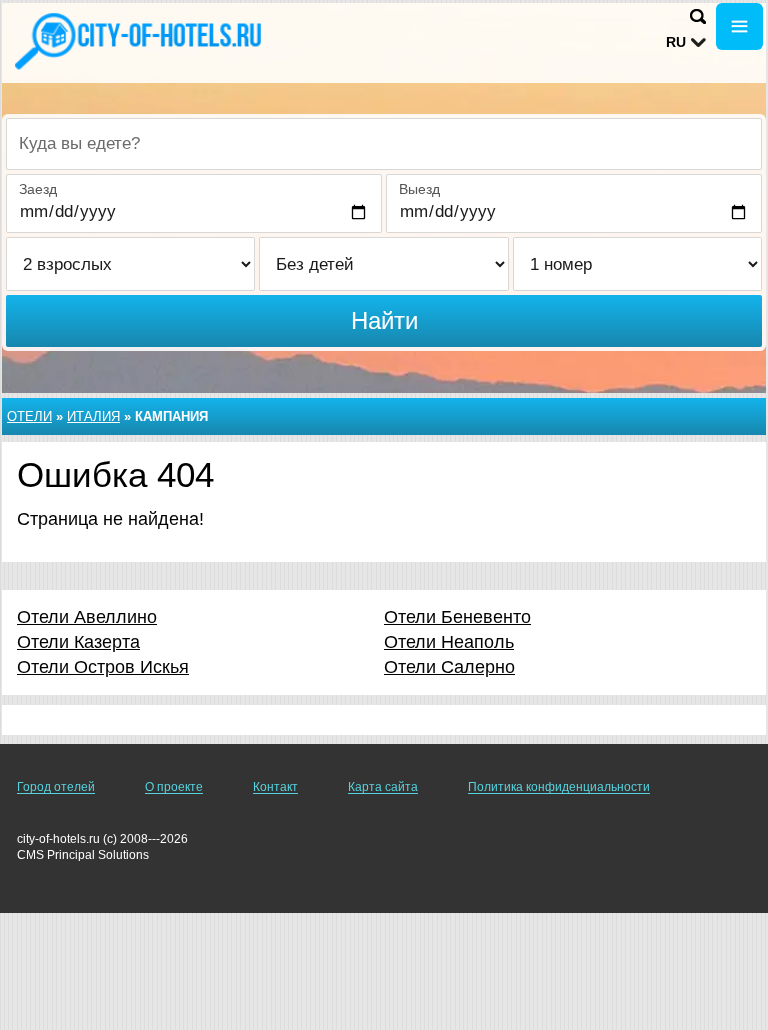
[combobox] (384, 144)
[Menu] (739, 26)
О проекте (174, 787)
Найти (384, 320)
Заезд (38, 189)
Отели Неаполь (449, 642)
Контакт (275, 787)
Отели (29, 416)
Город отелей (56, 787)
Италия (93, 416)
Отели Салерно (449, 667)
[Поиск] (698, 16)
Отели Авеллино (87, 617)
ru (676, 42)
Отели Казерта (78, 642)
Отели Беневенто (457, 617)
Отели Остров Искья (103, 667)
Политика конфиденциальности (559, 787)
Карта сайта (383, 787)
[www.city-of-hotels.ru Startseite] (140, 41)
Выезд (419, 189)
